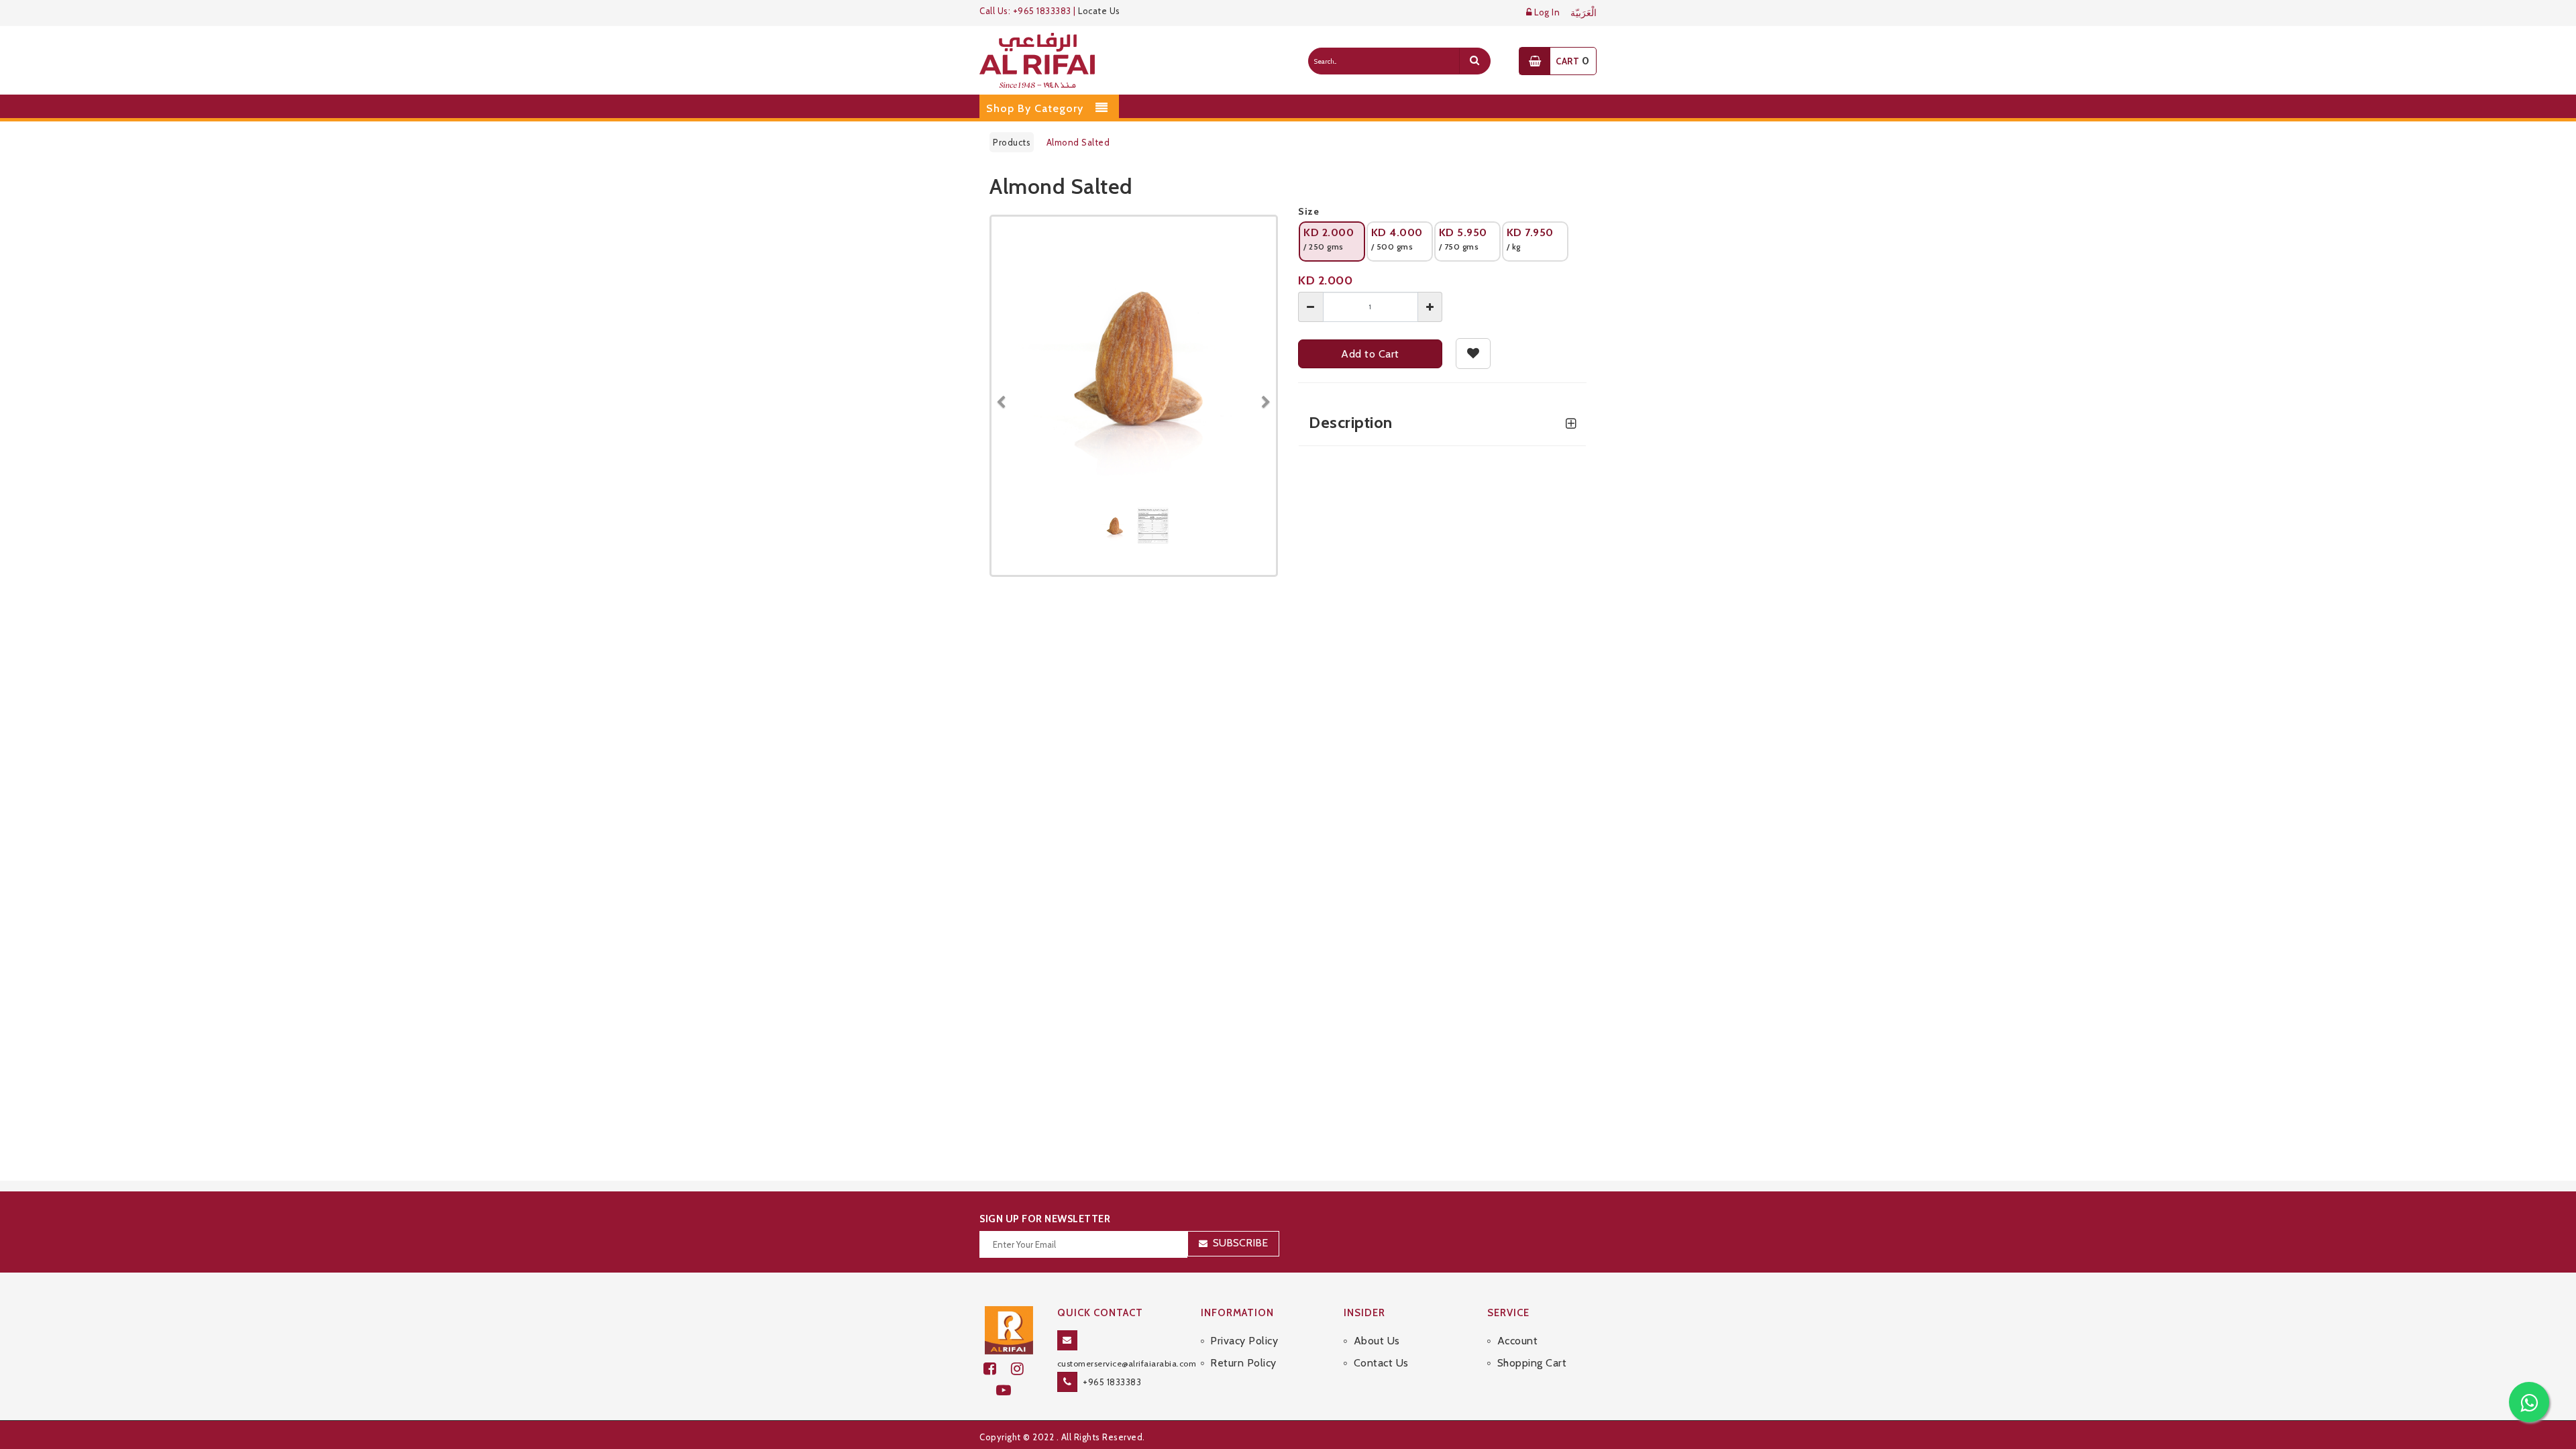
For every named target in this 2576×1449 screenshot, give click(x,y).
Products (1012, 142)
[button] (1006, 396)
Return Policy (1243, 1363)
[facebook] (997, 1369)
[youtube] (1009, 1390)
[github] (1023, 1369)
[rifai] (1009, 1329)
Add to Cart (1370, 354)
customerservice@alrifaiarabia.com (1127, 1363)
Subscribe (1240, 1243)
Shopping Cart (1532, 1363)
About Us (1377, 1341)
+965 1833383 (1112, 1382)
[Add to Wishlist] (1473, 354)
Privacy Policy (1244, 1341)
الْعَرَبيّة (1584, 13)
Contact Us (1381, 1363)
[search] (1474, 61)
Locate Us (1099, 11)
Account (1517, 1341)
